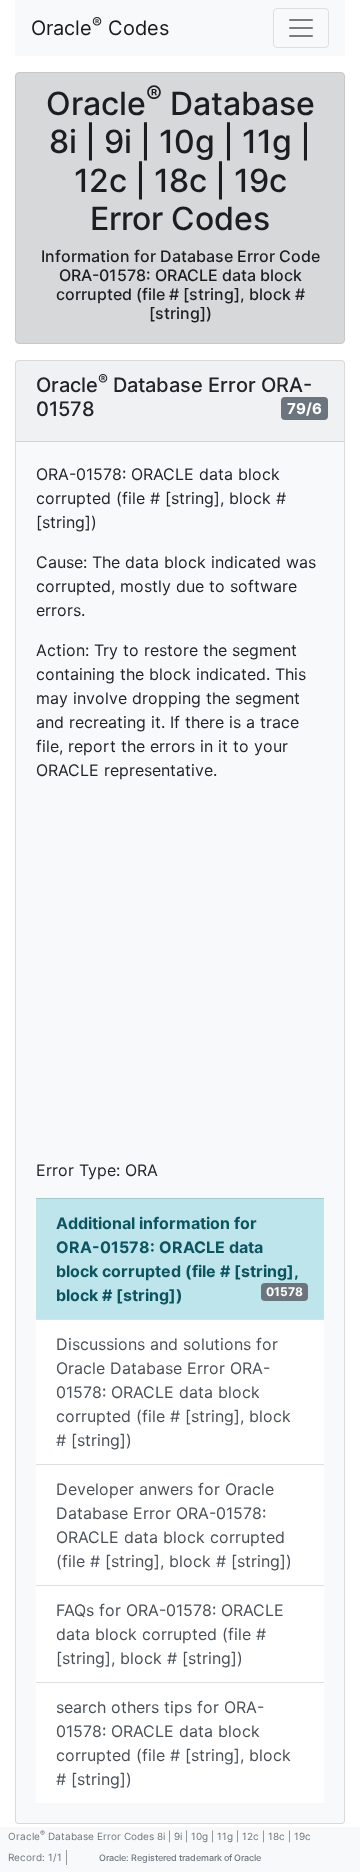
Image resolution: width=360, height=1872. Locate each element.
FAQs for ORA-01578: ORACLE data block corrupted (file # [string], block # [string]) (170, 1634)
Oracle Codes (100, 27)
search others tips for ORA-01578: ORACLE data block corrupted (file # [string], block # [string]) (173, 1743)
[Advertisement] (180, 978)
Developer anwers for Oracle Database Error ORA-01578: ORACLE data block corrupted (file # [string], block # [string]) (174, 1525)
